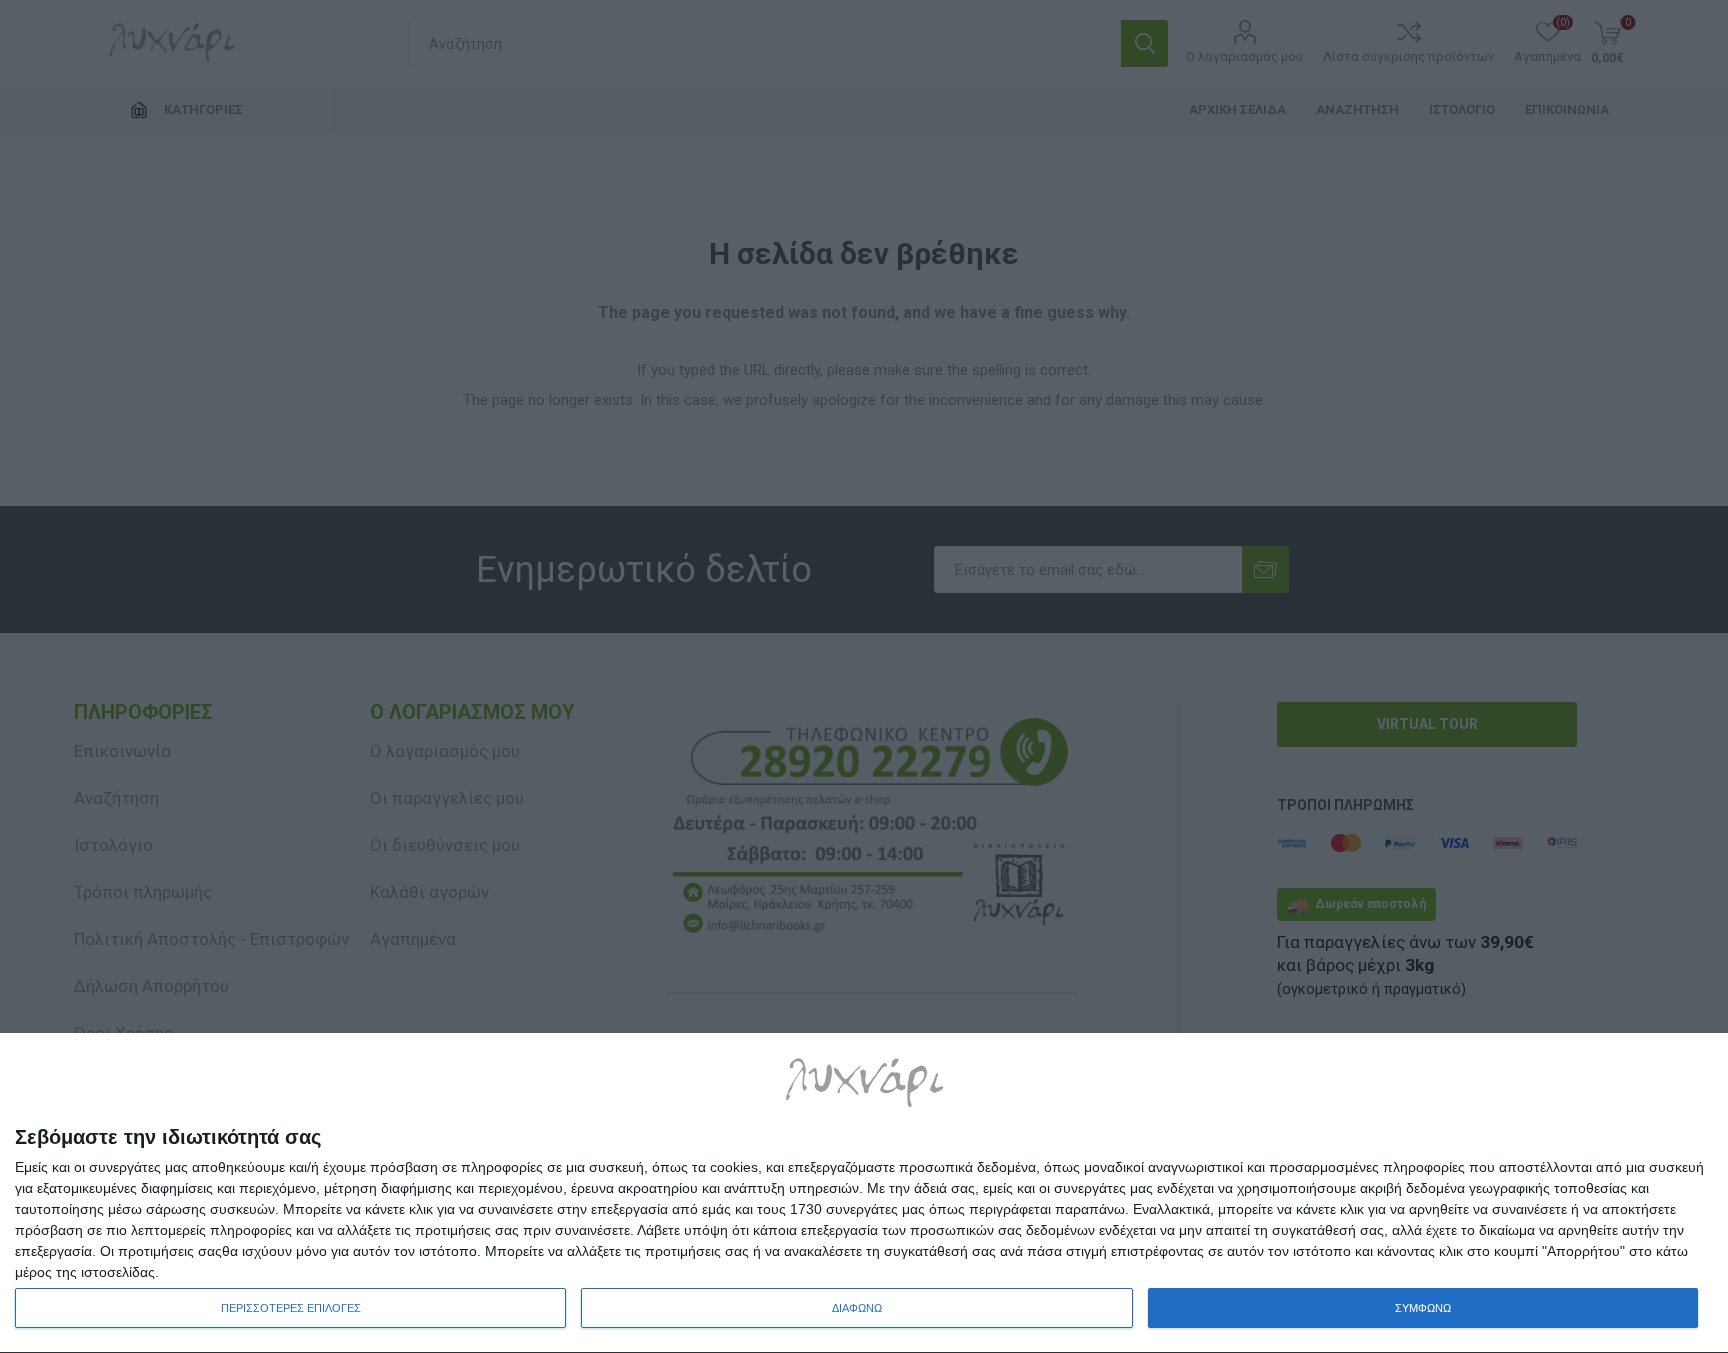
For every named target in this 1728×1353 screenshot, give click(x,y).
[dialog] (864, 1193)
